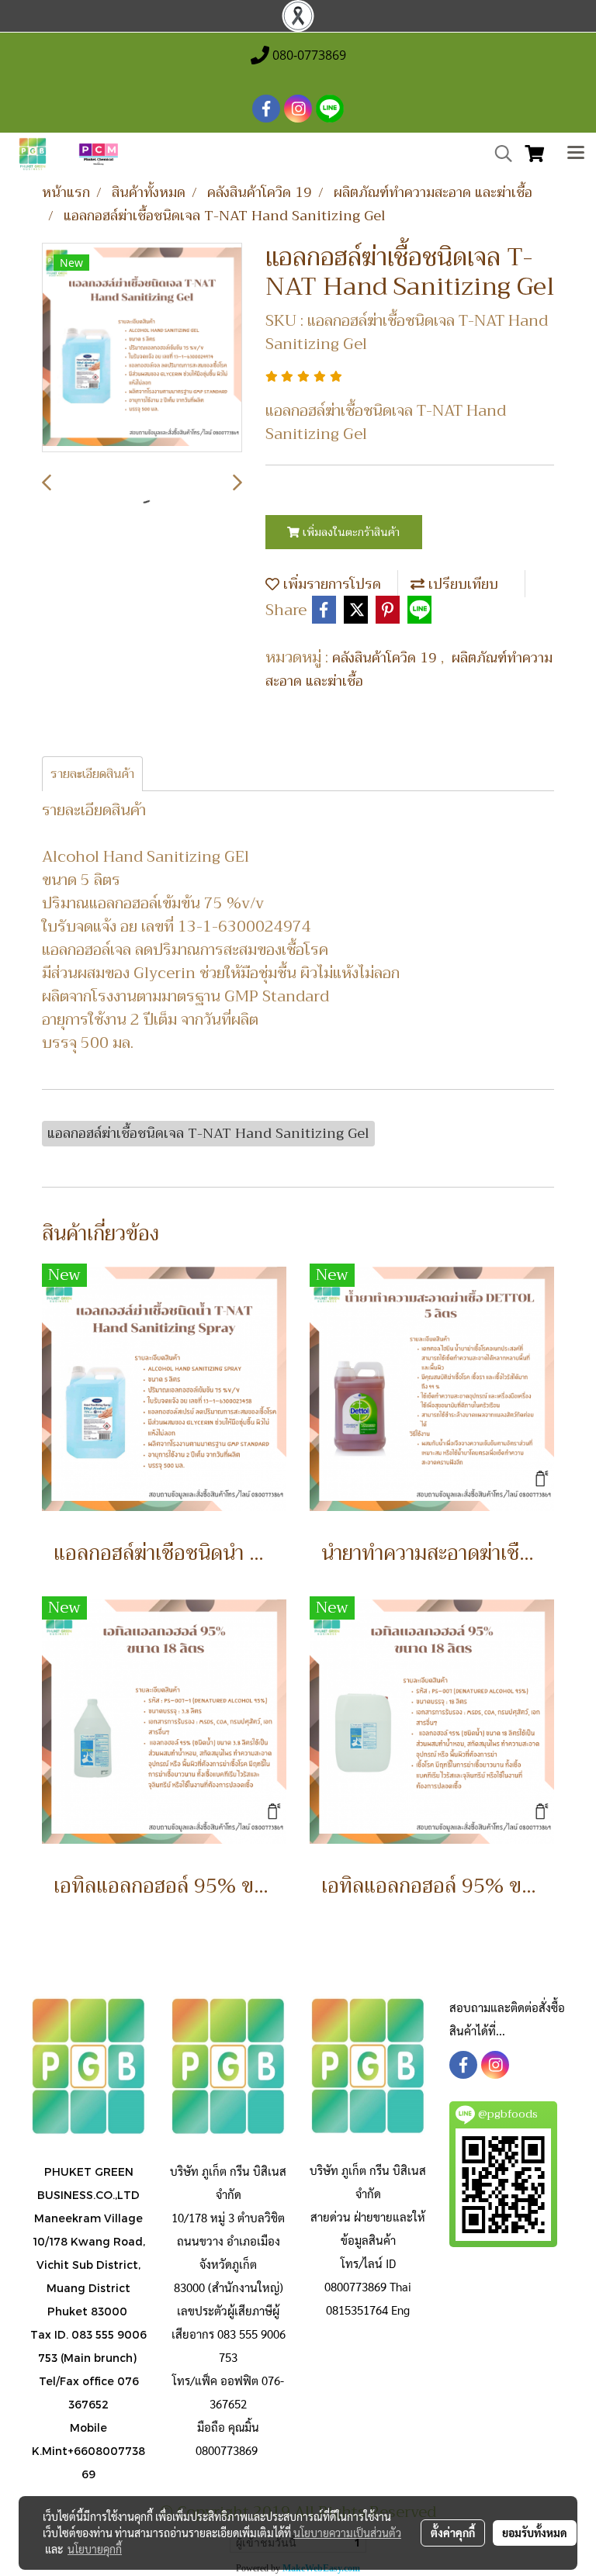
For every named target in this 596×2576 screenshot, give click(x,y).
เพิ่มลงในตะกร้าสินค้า (350, 532)
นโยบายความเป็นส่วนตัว (347, 2533)
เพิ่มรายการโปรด (330, 584)
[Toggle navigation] (576, 154)
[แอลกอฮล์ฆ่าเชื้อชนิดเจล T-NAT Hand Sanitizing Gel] (142, 348)
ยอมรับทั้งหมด (535, 2533)
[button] (498, 154)
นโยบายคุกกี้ (95, 2549)
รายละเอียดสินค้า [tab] (92, 774)
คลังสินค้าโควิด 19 (386, 658)
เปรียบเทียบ (461, 584)
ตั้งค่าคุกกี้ (453, 2533)
